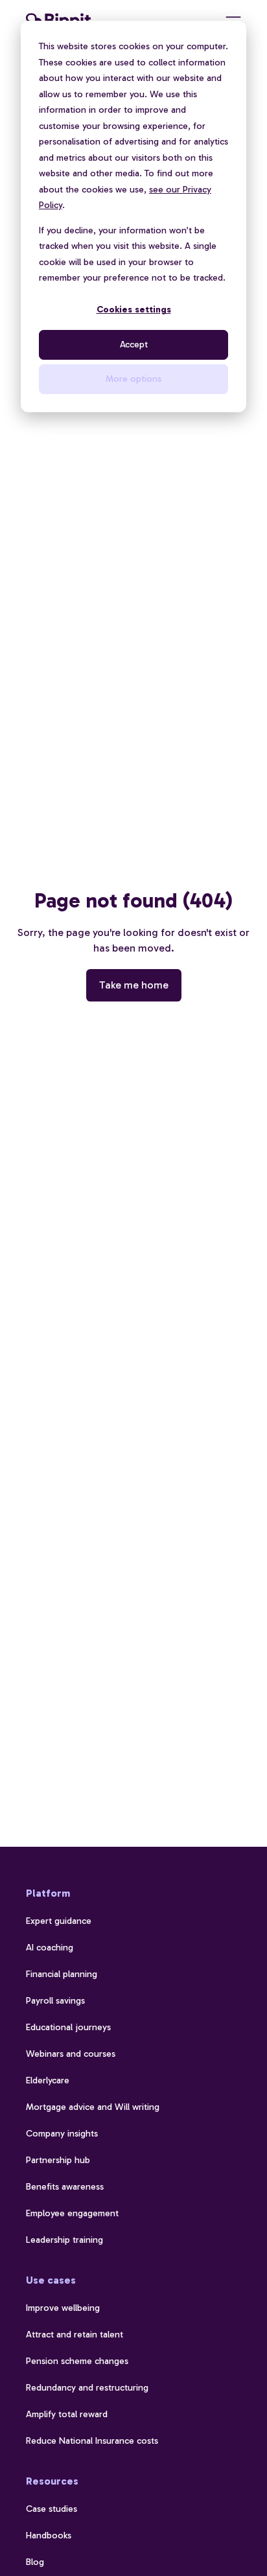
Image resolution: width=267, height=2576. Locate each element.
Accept (134, 345)
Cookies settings (134, 310)
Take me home (134, 985)
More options (133, 379)
